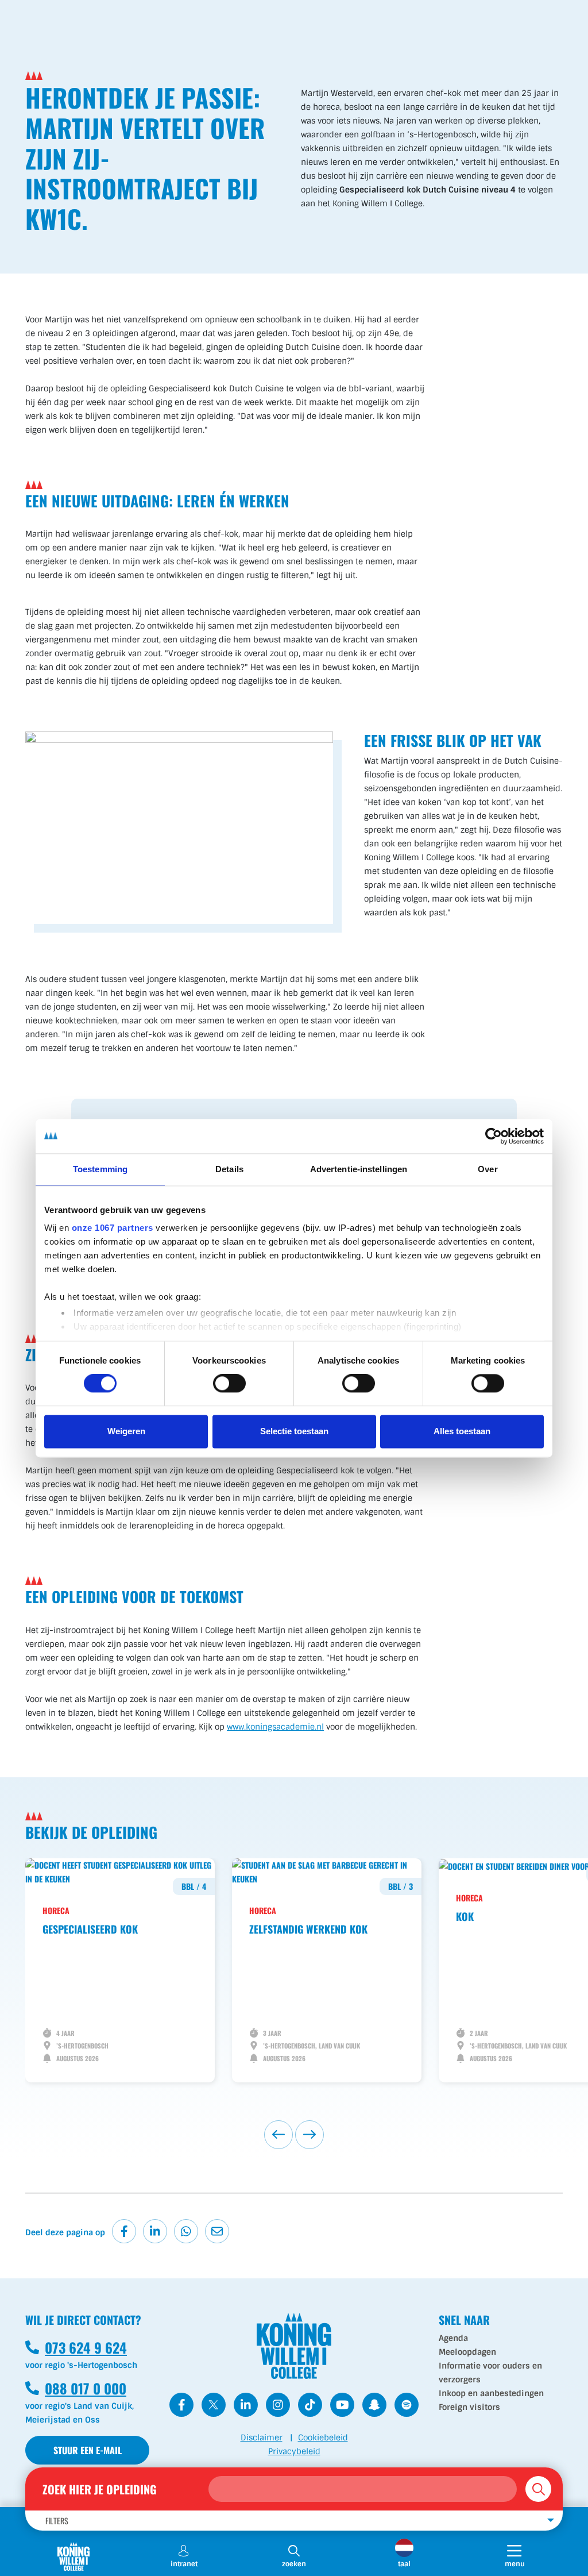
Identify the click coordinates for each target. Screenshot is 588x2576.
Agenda (453, 2338)
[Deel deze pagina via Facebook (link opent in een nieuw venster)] (124, 2231)
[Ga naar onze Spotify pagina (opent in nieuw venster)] (407, 2405)
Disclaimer (262, 2438)
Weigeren (126, 1431)
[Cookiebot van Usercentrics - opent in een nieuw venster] (494, 1136)
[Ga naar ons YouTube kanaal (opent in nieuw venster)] (342, 2405)
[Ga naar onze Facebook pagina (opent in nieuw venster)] (181, 2405)
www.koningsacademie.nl (275, 1727)
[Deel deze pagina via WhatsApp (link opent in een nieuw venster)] (186, 2231)
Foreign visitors (469, 2407)
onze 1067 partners (113, 1228)
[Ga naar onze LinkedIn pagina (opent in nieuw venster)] (246, 2405)
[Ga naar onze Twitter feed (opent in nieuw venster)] (214, 2405)
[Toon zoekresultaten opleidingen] (538, 2489)
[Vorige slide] (278, 2135)
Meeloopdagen (467, 2352)
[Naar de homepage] (73, 2556)
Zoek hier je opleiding (100, 2489)
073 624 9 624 (76, 2347)
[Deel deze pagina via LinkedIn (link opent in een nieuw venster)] (155, 2231)
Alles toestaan (462, 1431)
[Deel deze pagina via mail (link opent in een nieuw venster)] (217, 2231)
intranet (184, 2564)
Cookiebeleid (323, 2438)
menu (526, 2564)
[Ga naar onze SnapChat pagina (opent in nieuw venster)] (374, 2405)
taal (404, 2564)
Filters (57, 2521)
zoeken (294, 2564)
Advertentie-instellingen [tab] (359, 1169)
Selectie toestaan (294, 1431)
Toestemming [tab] (100, 1169)
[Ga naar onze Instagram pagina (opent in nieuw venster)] (278, 2405)
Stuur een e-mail (88, 2450)
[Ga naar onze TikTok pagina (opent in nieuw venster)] (310, 2405)
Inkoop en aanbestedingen (491, 2393)
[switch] (229, 1384)
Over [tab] (488, 1169)
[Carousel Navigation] (294, 2135)
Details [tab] (229, 1169)
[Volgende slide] (310, 2135)
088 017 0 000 (76, 2388)
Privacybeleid (294, 2451)
